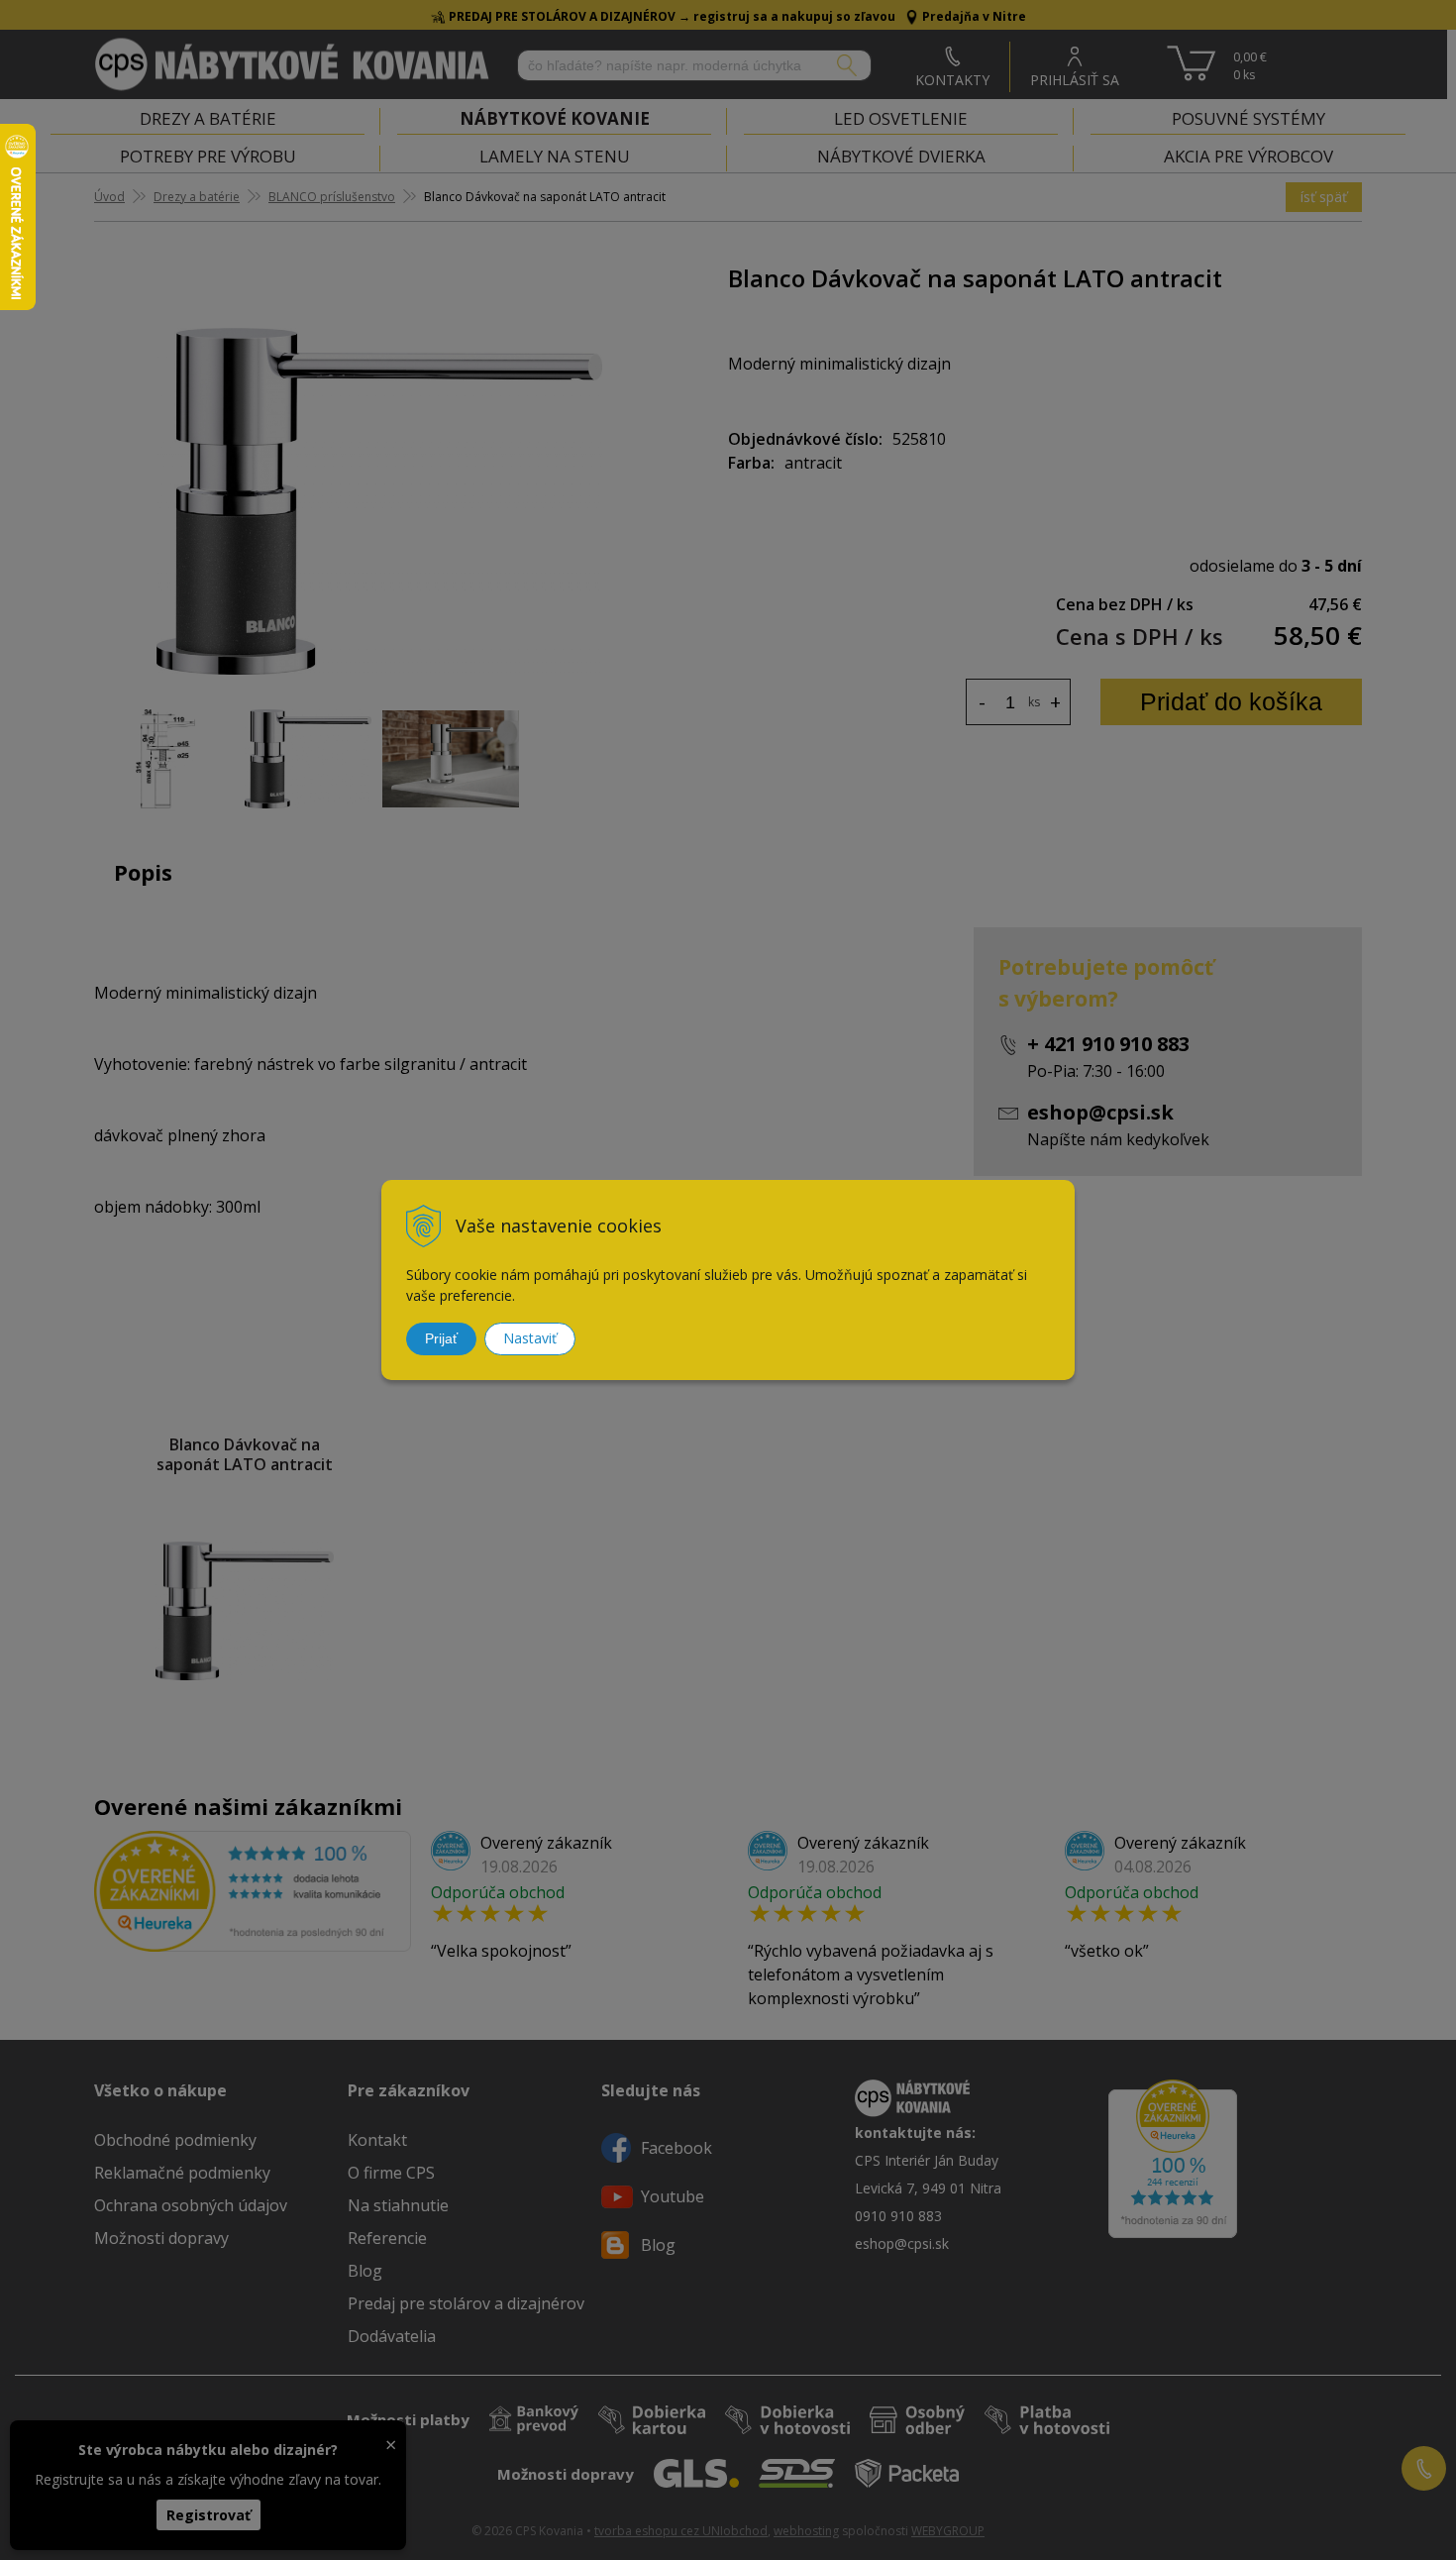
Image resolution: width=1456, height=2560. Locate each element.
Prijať (441, 1338)
